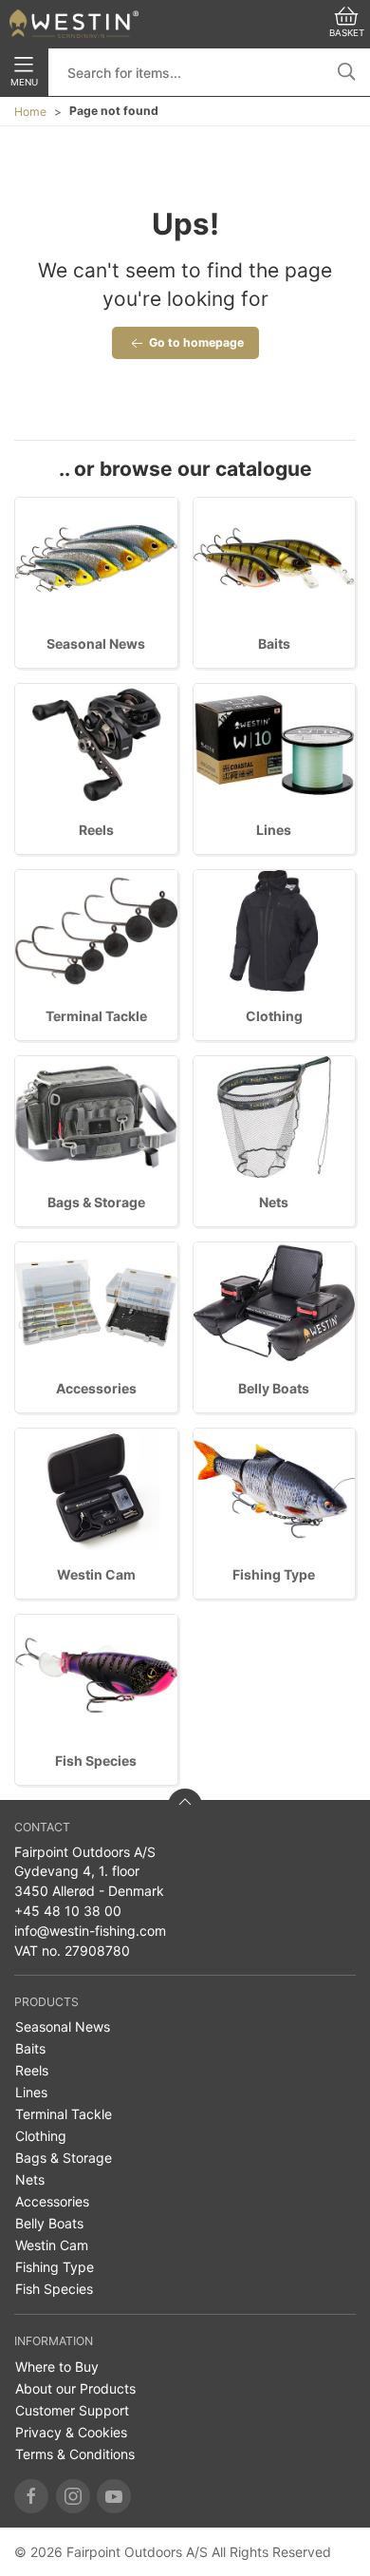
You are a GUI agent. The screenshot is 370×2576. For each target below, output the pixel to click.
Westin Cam (96, 1574)
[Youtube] (114, 2496)
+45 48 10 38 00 (68, 1911)
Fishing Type (274, 1574)
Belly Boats (274, 1388)
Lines (274, 830)
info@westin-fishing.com (90, 1931)
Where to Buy (57, 2367)
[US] (74, 24)
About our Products (75, 2388)
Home (30, 112)
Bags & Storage (96, 1202)
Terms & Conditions (75, 2454)
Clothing (274, 1016)
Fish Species (96, 1761)
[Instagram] (73, 2496)
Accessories (96, 1388)
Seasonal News (96, 644)
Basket (347, 33)
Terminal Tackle (96, 1016)
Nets (274, 1202)
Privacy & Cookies (71, 2432)
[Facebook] (31, 2496)
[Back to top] (185, 1806)
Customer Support (72, 2410)
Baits (274, 644)
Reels (96, 830)
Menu (24, 82)
